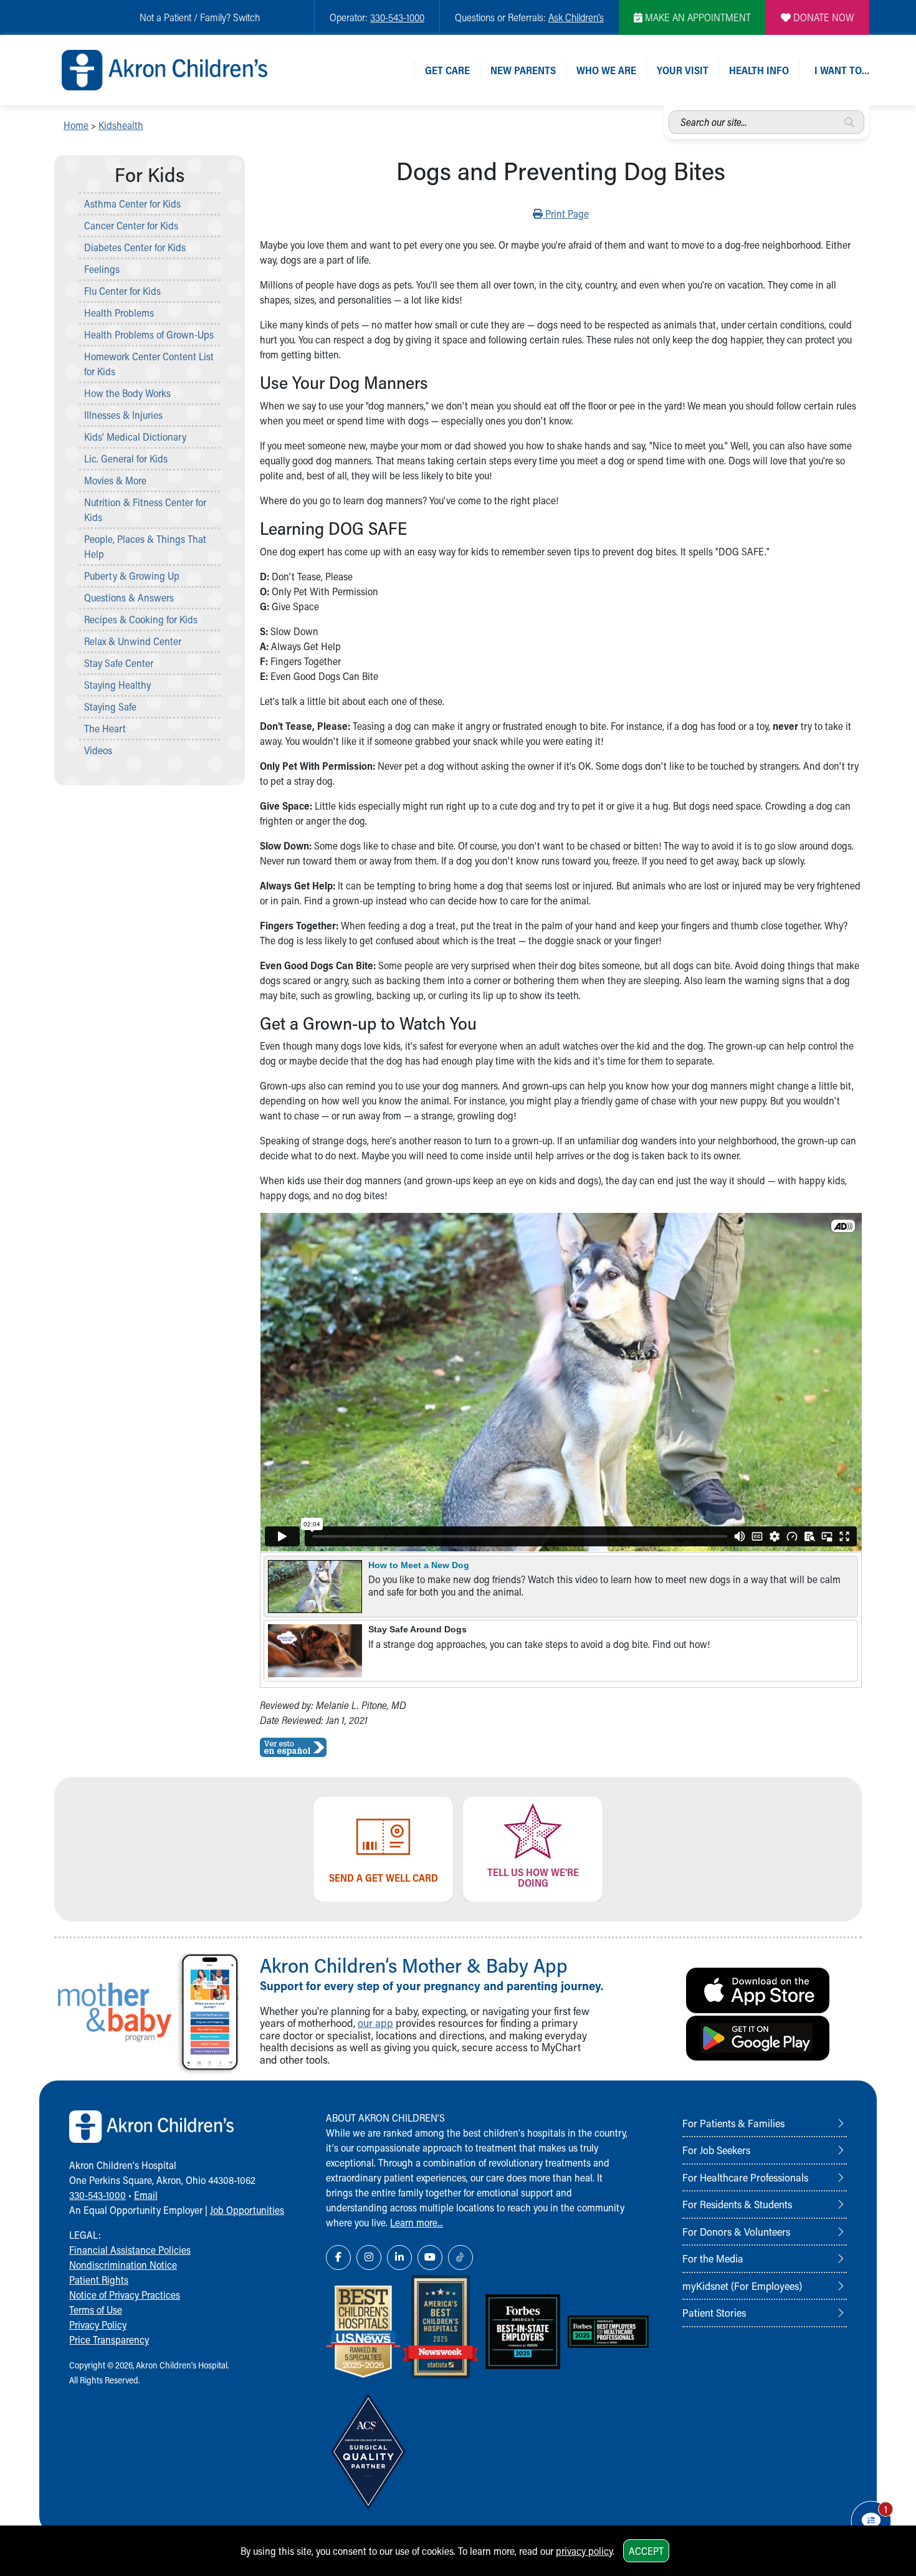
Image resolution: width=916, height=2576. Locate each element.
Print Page (565, 213)
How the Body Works (127, 393)
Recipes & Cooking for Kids (141, 619)
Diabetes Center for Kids (135, 247)
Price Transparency (109, 2339)
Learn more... (417, 2222)
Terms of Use (96, 2310)
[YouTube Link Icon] (430, 2258)
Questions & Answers (129, 597)
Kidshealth (121, 125)
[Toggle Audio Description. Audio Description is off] (843, 1226)
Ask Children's (576, 17)
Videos (98, 750)
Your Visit (683, 70)
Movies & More (115, 480)
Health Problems (119, 313)
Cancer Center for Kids (131, 225)
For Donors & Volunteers (736, 2231)
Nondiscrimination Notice (123, 2265)
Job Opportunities (247, 2210)
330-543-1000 (397, 17)
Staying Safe (110, 706)
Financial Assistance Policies (130, 2250)
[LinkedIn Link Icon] (399, 2258)
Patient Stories (714, 2312)
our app (375, 2023)
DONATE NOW (823, 17)
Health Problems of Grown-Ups (149, 334)
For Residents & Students (737, 2204)
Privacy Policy (98, 2325)
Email (146, 2195)
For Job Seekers (716, 2150)
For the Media (713, 2258)
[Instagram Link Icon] (369, 2258)
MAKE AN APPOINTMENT (697, 17)
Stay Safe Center (119, 663)
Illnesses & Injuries (123, 415)
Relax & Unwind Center (133, 641)
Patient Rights (99, 2280)
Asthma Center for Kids (132, 203)
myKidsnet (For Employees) (742, 2286)
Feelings (102, 269)
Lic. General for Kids (126, 458)
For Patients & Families (733, 2123)
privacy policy (584, 2551)
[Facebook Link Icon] (338, 2258)
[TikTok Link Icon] (460, 2258)
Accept (646, 2551)
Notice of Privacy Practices (125, 2295)
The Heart (105, 728)
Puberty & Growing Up (132, 576)
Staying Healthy (117, 685)
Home (76, 125)
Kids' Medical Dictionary (135, 437)
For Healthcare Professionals (745, 2177)
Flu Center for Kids (122, 291)
